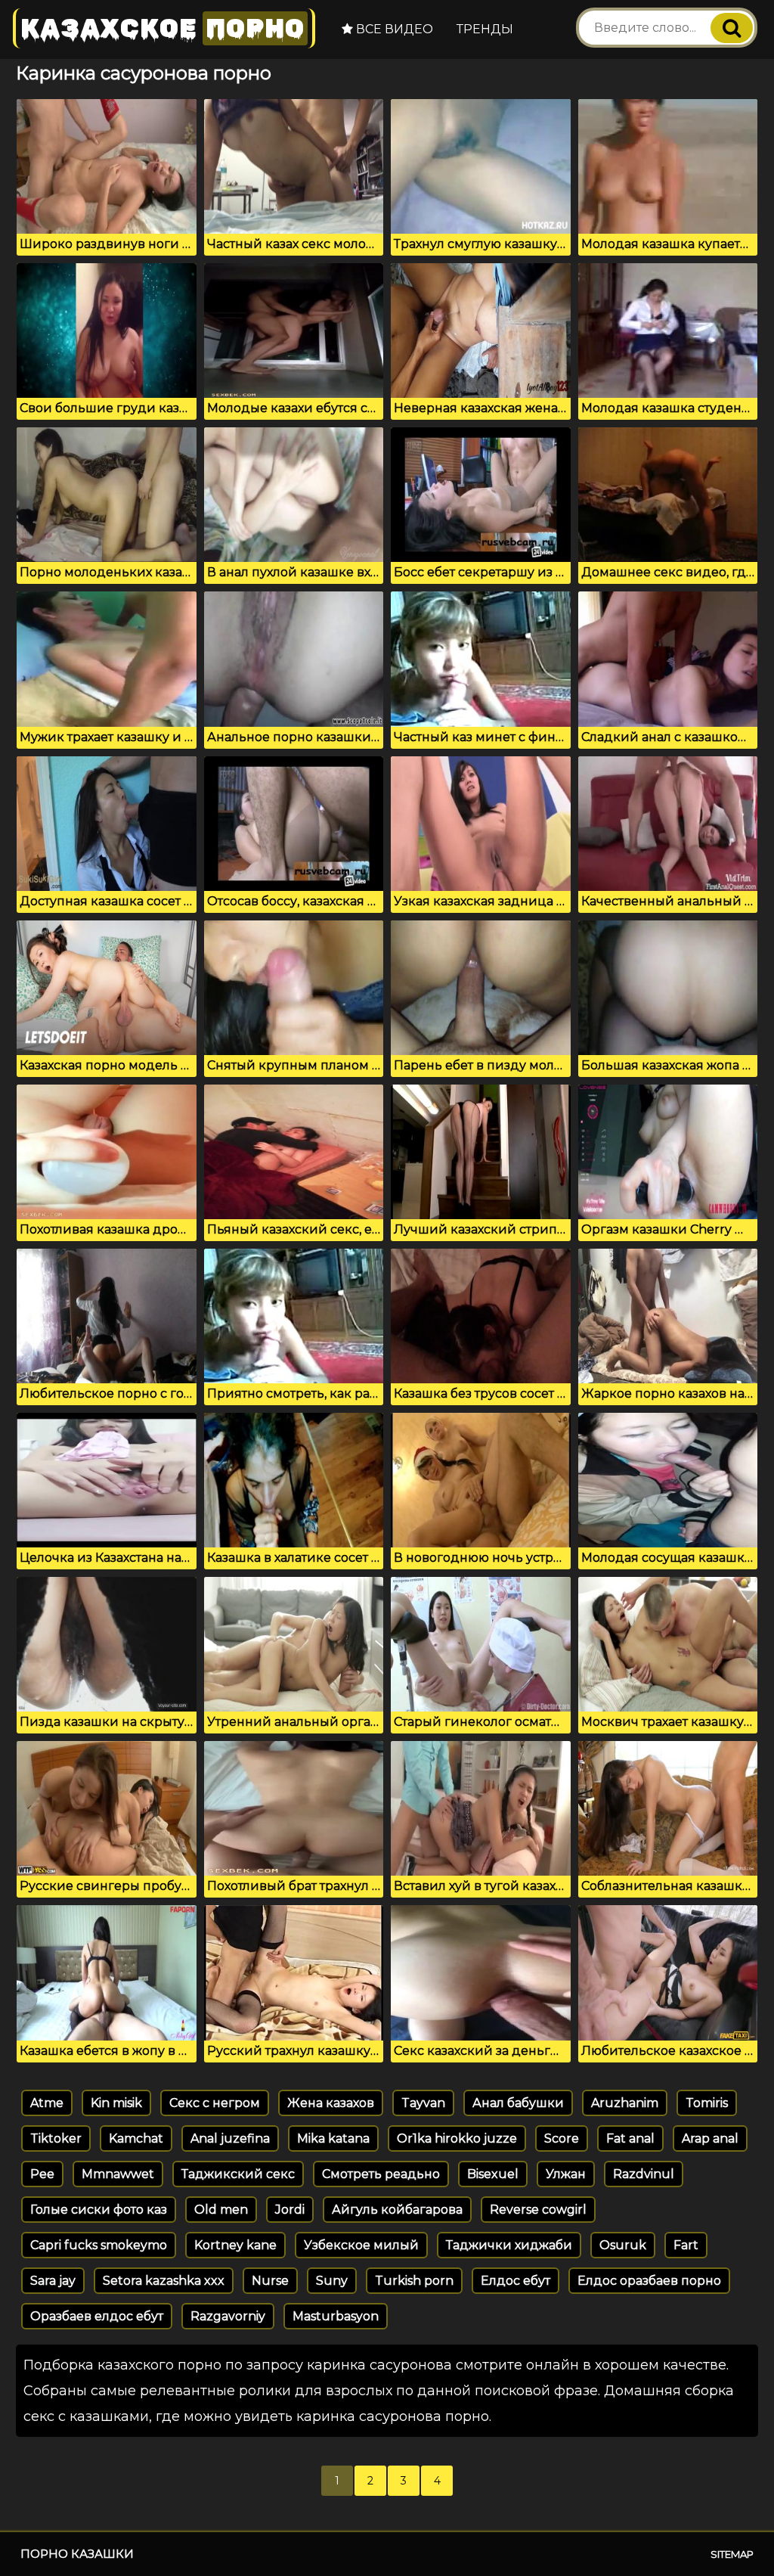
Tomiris (707, 2103)
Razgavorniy (228, 2316)
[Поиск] (732, 28)
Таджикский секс (238, 2174)
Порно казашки (77, 2554)
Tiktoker (56, 2138)
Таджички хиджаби (509, 2245)
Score (562, 2138)
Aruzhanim (625, 2103)
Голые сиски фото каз (99, 2210)
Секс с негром (215, 2103)
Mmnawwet (118, 2174)
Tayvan (423, 2103)
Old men (221, 2210)
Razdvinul (644, 2174)
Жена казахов (331, 2103)
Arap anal (710, 2138)
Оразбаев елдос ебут (97, 2316)
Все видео (393, 29)
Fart (686, 2245)
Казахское (163, 28)
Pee (42, 2174)
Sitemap (732, 2554)
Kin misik (116, 2103)
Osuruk (623, 2245)
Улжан (566, 2174)
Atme (47, 2103)
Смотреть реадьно (381, 2174)
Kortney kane (235, 2245)
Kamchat (136, 2138)
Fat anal (630, 2138)
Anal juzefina (230, 2138)
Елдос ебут (515, 2281)
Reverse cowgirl (538, 2210)
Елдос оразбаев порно (649, 2281)
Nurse (270, 2281)
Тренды (485, 29)
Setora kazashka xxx (164, 2281)
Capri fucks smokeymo (99, 2245)
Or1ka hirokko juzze (457, 2138)
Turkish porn (414, 2281)
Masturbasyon (336, 2316)
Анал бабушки (518, 2103)
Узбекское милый (361, 2245)
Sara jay (53, 2281)
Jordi (290, 2210)
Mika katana (333, 2138)
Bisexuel (493, 2174)
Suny (332, 2281)
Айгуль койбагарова (397, 2210)
